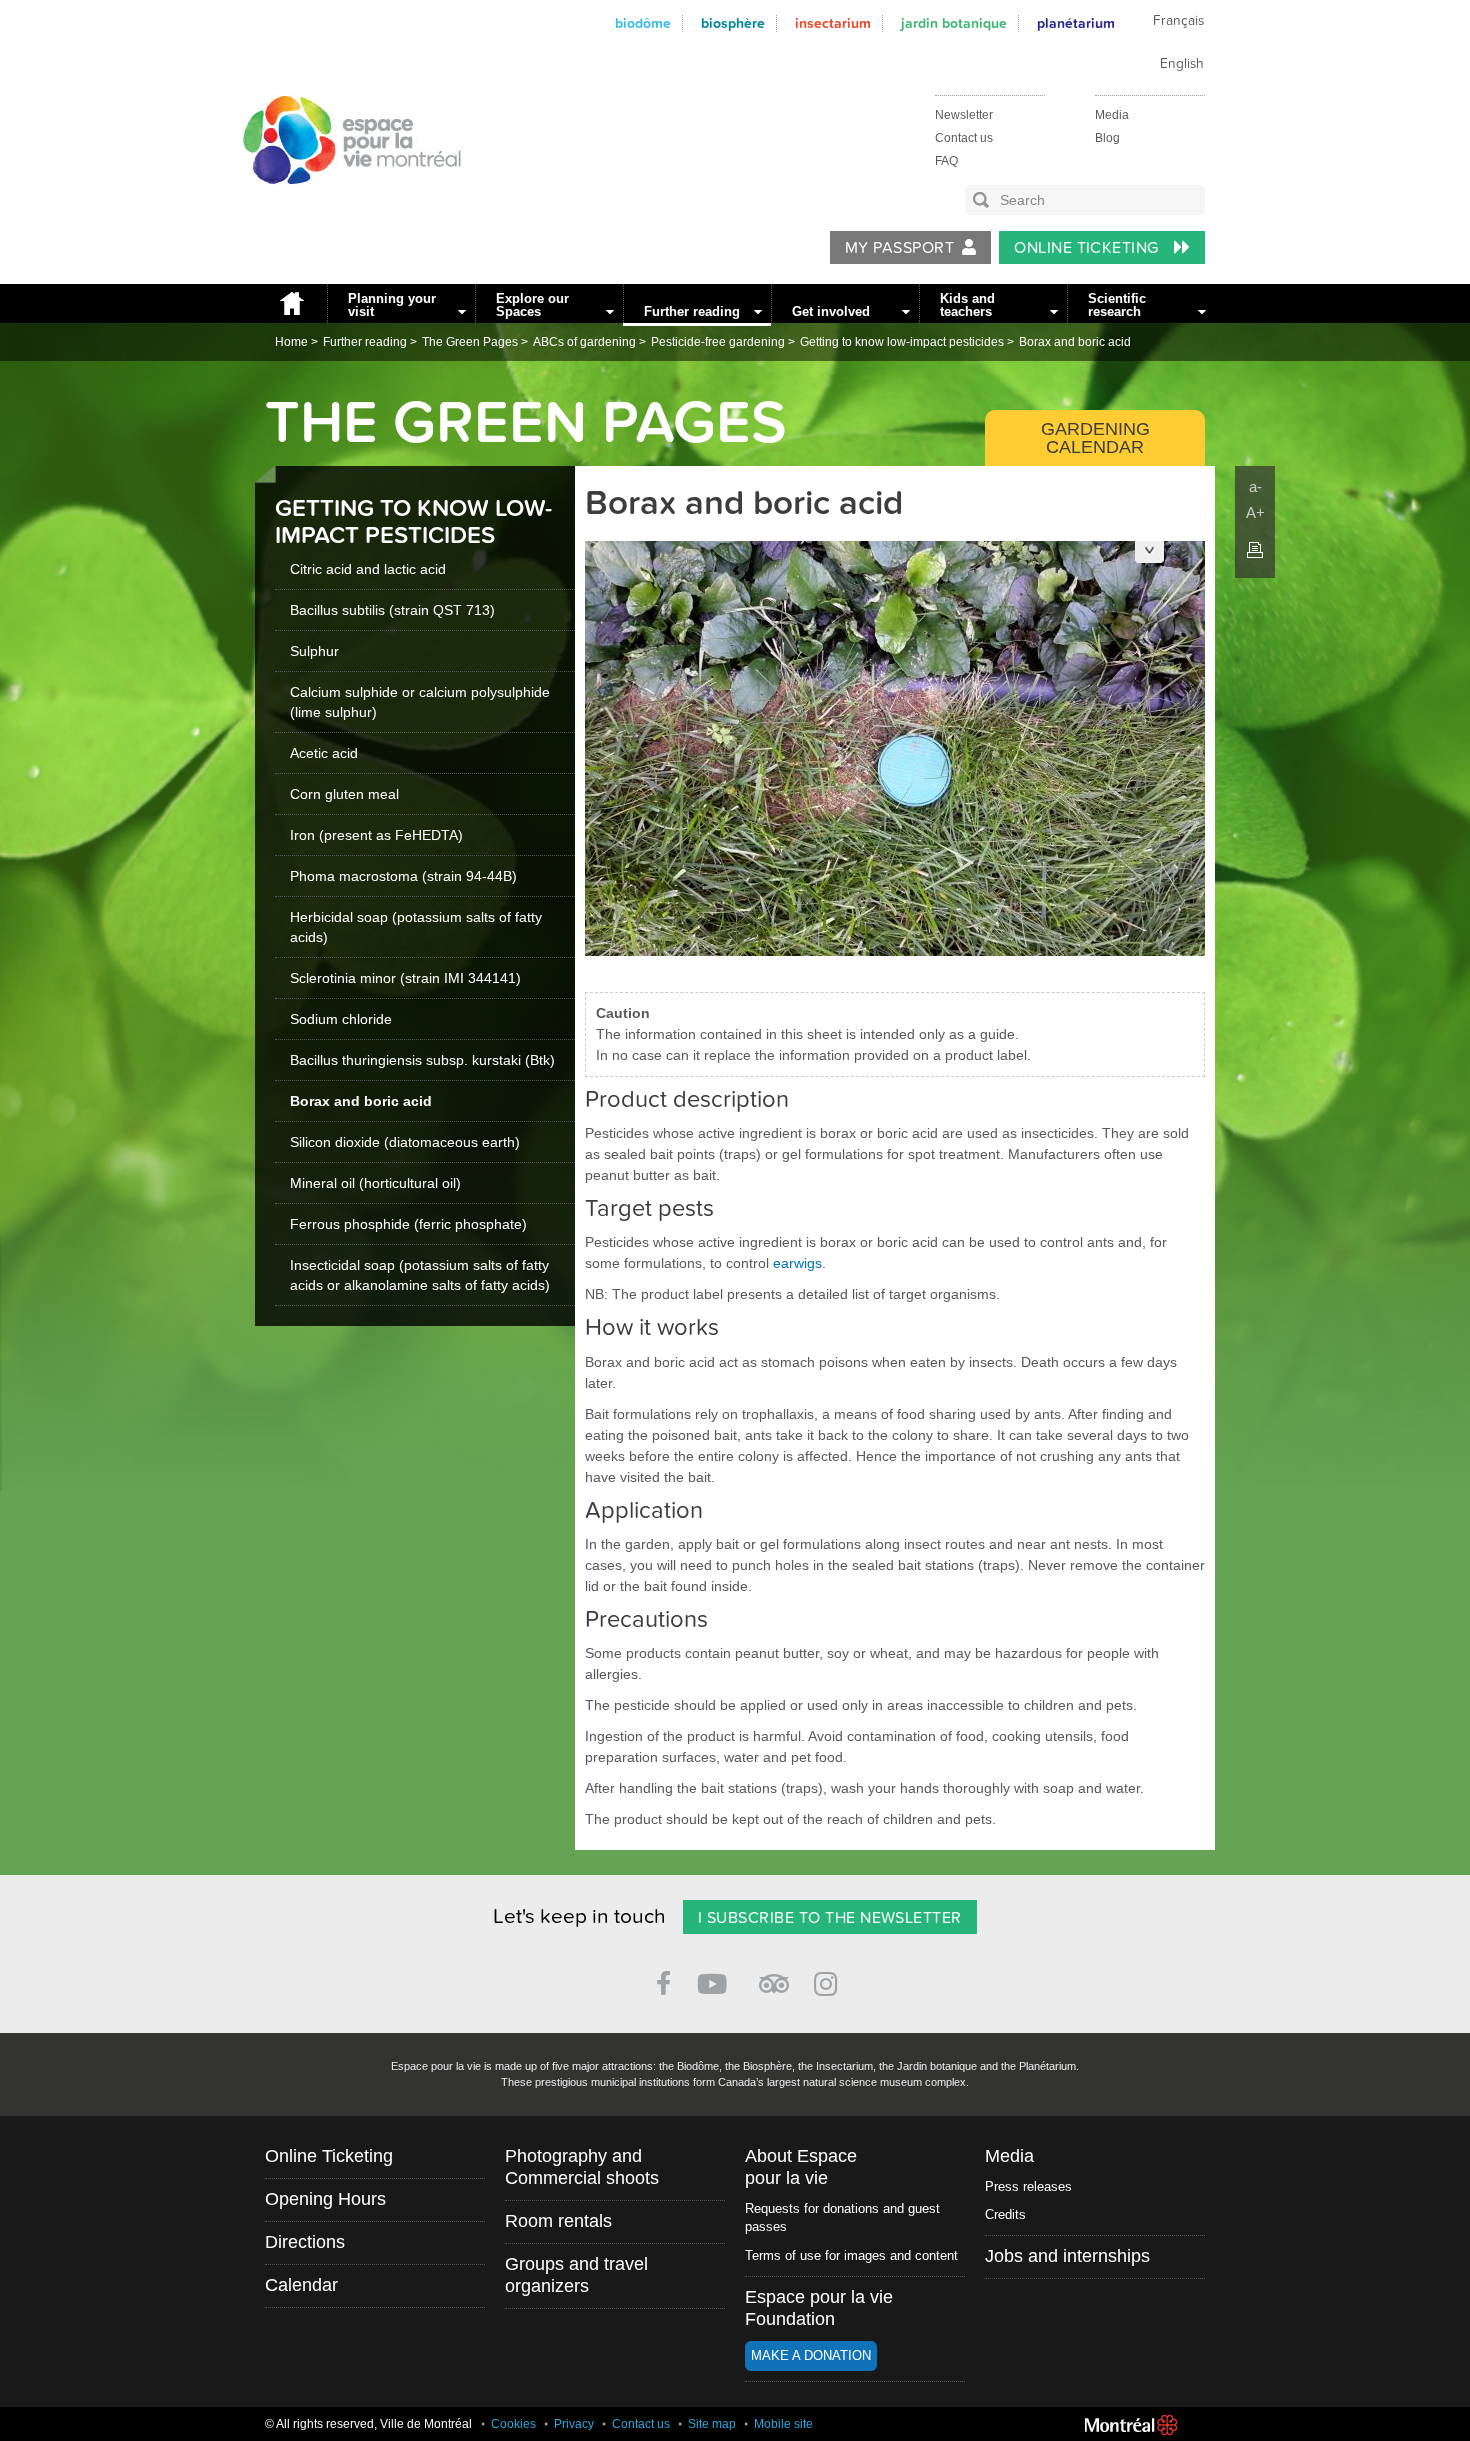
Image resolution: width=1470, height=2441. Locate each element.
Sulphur (314, 651)
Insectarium (833, 23)
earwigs (797, 1263)
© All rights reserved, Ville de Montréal (368, 2424)
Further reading (692, 311)
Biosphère (733, 23)
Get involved (831, 311)
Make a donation (811, 2355)
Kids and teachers (967, 305)
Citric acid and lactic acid (368, 569)
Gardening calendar (1095, 438)
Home (291, 303)
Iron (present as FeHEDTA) (376, 835)
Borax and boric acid (1075, 342)
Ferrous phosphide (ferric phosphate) (408, 1224)
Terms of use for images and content (851, 2255)
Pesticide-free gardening (718, 342)
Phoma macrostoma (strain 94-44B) (403, 876)
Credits (1005, 2214)
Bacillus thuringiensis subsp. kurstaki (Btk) (422, 1060)
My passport (899, 248)
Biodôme (643, 23)
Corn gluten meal (344, 794)
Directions (305, 2242)
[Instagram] (829, 1980)
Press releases (1028, 2186)
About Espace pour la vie (801, 2167)
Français (1178, 21)
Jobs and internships (1067, 2256)
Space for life (345, 203)
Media (1112, 115)
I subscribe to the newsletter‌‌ (830, 1918)
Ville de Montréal (1131, 2425)
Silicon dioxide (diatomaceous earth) (405, 1142)
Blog (1107, 138)
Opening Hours (325, 2199)
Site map (712, 2424)
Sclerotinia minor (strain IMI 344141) (405, 978)
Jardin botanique (954, 23)
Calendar (301, 2285)
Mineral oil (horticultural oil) (375, 1183)
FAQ (946, 161)
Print (1255, 550)
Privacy (574, 2424)
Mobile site (783, 2424)
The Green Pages (470, 342)
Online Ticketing (1088, 248)
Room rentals (558, 2221)
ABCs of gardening (584, 342)
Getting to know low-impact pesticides (902, 342)
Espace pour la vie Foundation (819, 2308)
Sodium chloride (341, 1019)
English (1182, 64)
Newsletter (964, 115)
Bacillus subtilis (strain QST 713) (392, 610)
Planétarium (1076, 23)
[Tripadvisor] (774, 1975)
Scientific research (1117, 305)
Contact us (964, 138)
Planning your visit (392, 305)
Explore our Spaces (532, 305)
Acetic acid (324, 753)
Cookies (513, 2424)
